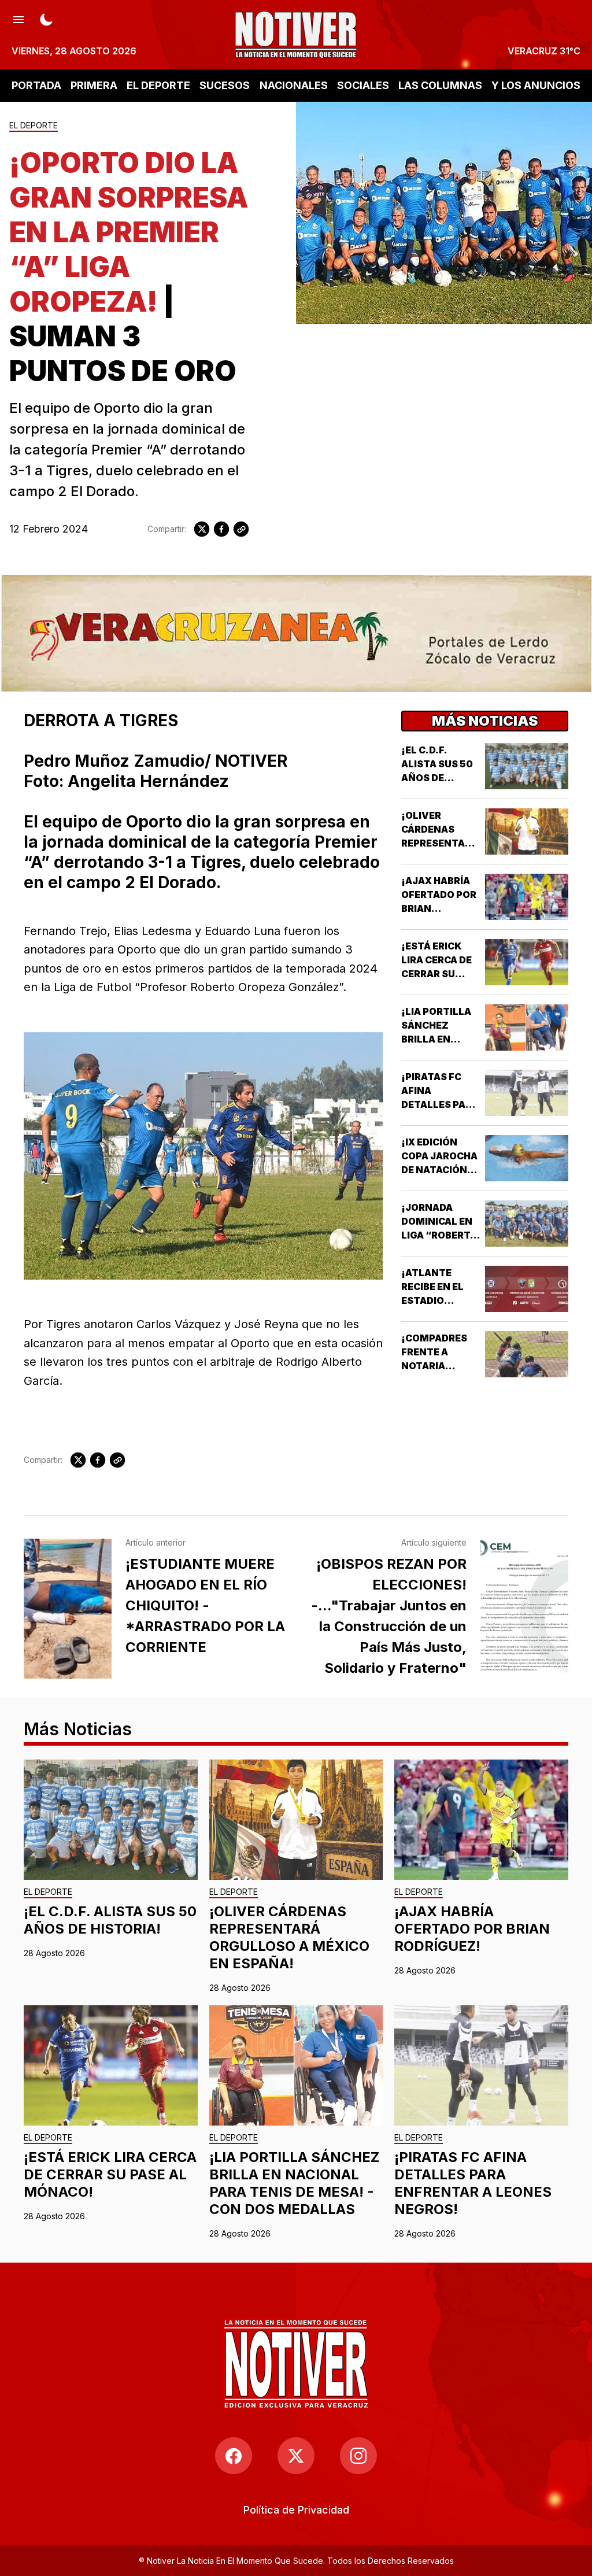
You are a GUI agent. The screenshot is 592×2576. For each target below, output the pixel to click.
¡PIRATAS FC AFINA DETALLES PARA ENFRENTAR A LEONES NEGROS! (473, 2183)
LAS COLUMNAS (440, 85)
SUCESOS (225, 85)
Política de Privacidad (296, 2510)
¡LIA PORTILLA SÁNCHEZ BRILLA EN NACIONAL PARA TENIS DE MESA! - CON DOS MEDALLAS (294, 2183)
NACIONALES (294, 85)
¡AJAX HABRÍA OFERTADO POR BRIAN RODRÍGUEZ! (472, 1929)
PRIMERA (94, 85)
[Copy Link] (241, 529)
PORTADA (36, 85)
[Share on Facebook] (221, 529)
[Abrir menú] (18, 19)
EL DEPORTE (158, 85)
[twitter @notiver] (296, 2456)
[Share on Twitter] (202, 529)
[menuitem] (296, 2510)
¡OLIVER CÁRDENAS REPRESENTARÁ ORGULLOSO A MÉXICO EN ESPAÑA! (289, 1937)
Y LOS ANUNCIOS (536, 85)
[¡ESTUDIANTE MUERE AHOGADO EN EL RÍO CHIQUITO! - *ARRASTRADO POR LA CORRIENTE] (68, 1609)
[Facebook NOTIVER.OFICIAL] (234, 2456)
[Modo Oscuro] (46, 19)
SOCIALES (363, 85)
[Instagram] (358, 2456)
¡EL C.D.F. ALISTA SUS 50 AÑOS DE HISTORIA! (110, 1920)
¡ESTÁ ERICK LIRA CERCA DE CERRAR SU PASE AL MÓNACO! (436, 974)
